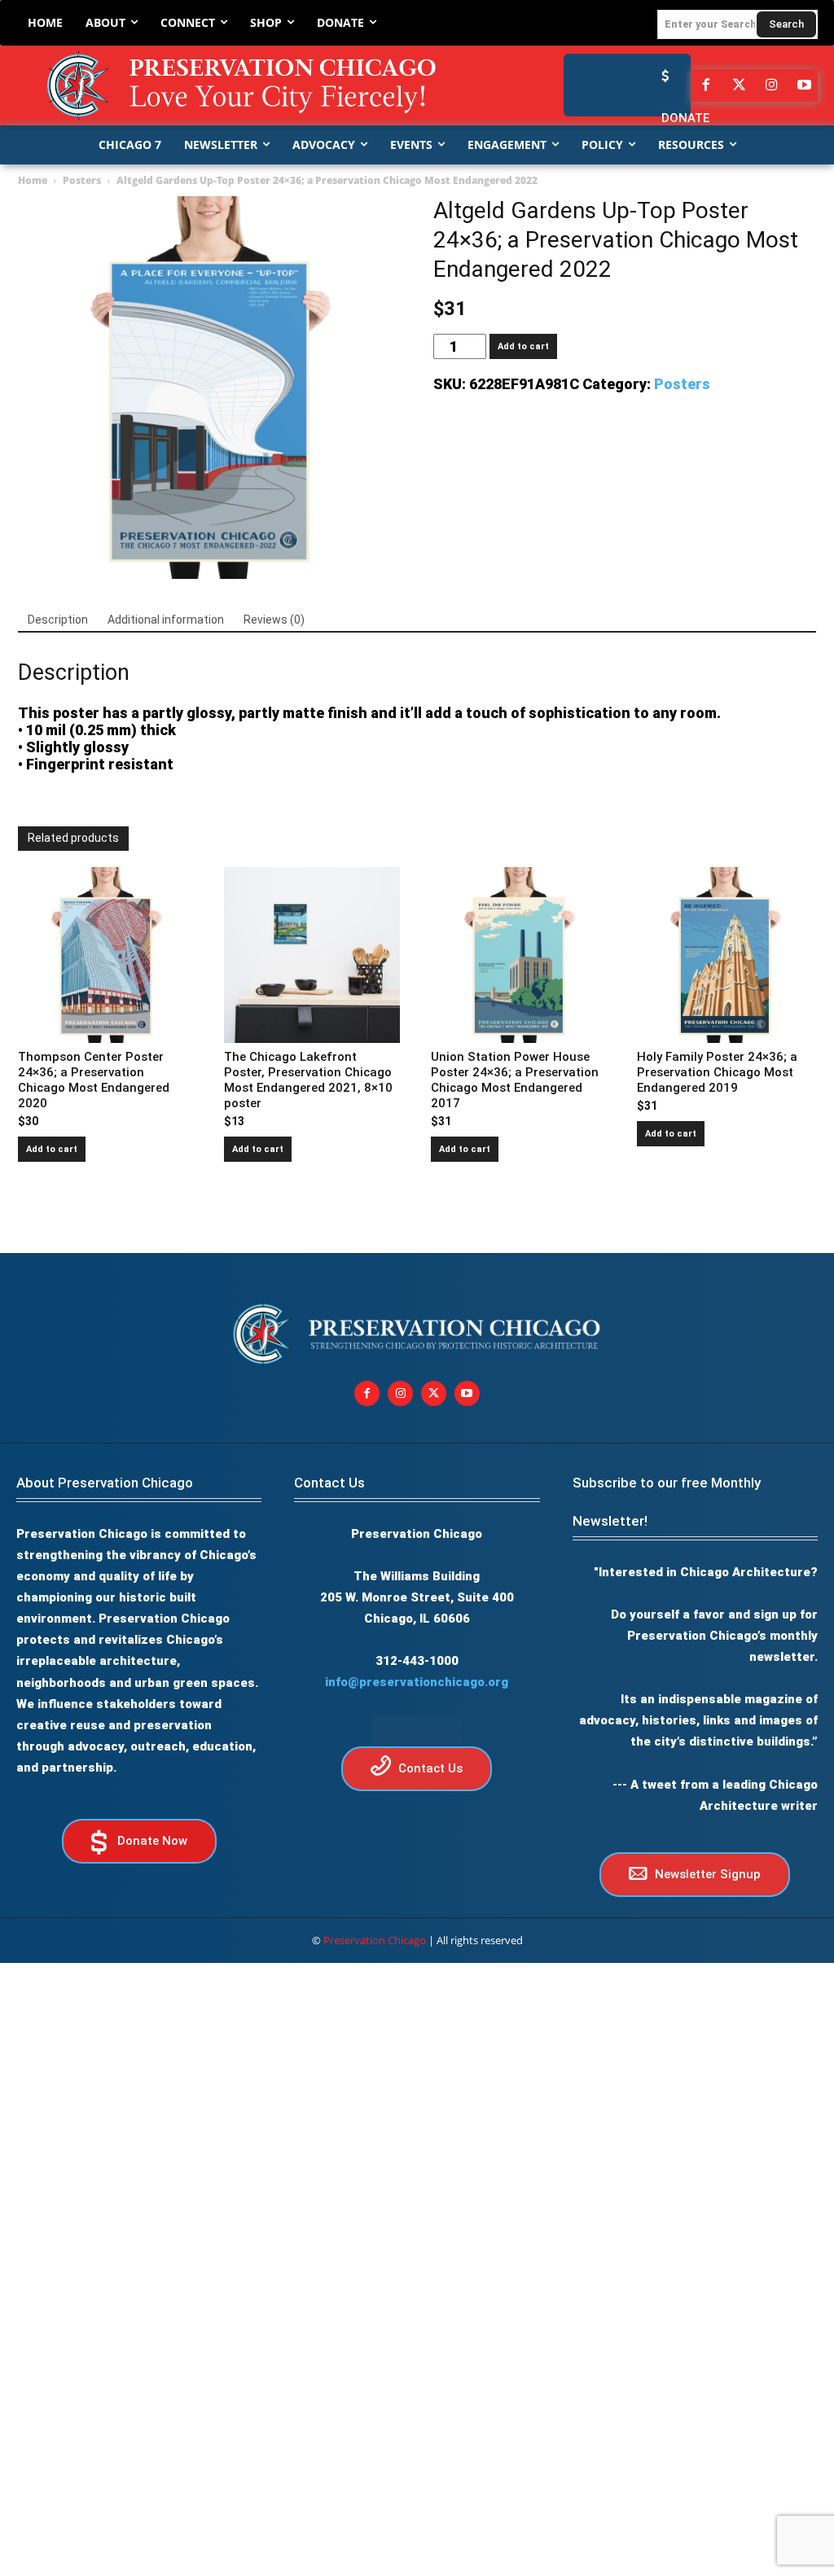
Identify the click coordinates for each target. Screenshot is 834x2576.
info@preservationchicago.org (417, 1682)
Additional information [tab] (166, 620)
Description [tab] (58, 620)
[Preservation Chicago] (244, 85)
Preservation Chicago (375, 1940)
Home (33, 180)
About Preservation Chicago (105, 1483)
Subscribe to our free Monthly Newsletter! (667, 1502)
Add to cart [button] (52, 1149)
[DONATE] (661, 76)
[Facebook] (706, 85)
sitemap (417, 1730)
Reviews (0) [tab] (274, 620)
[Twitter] (739, 85)
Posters (82, 180)
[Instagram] (771, 85)
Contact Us (329, 1483)
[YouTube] (805, 85)
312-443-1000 (417, 1661)
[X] (434, 1393)
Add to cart (523, 346)
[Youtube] (467, 1393)
